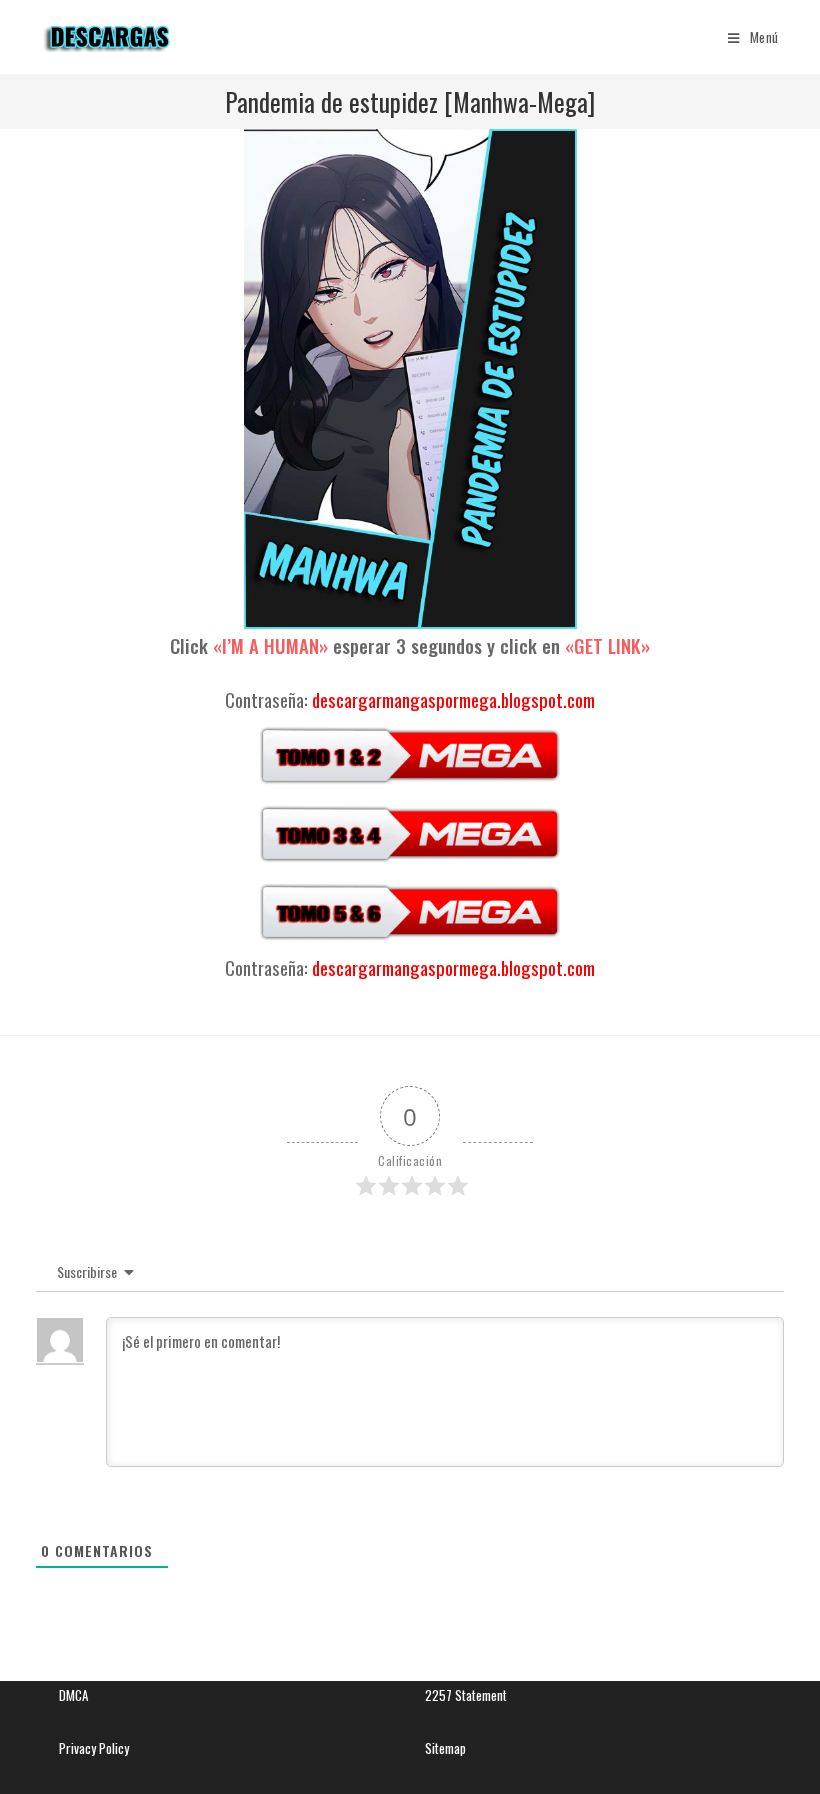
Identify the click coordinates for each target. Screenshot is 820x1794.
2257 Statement (466, 1695)
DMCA (73, 1695)
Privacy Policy (94, 1748)
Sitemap (445, 1748)
